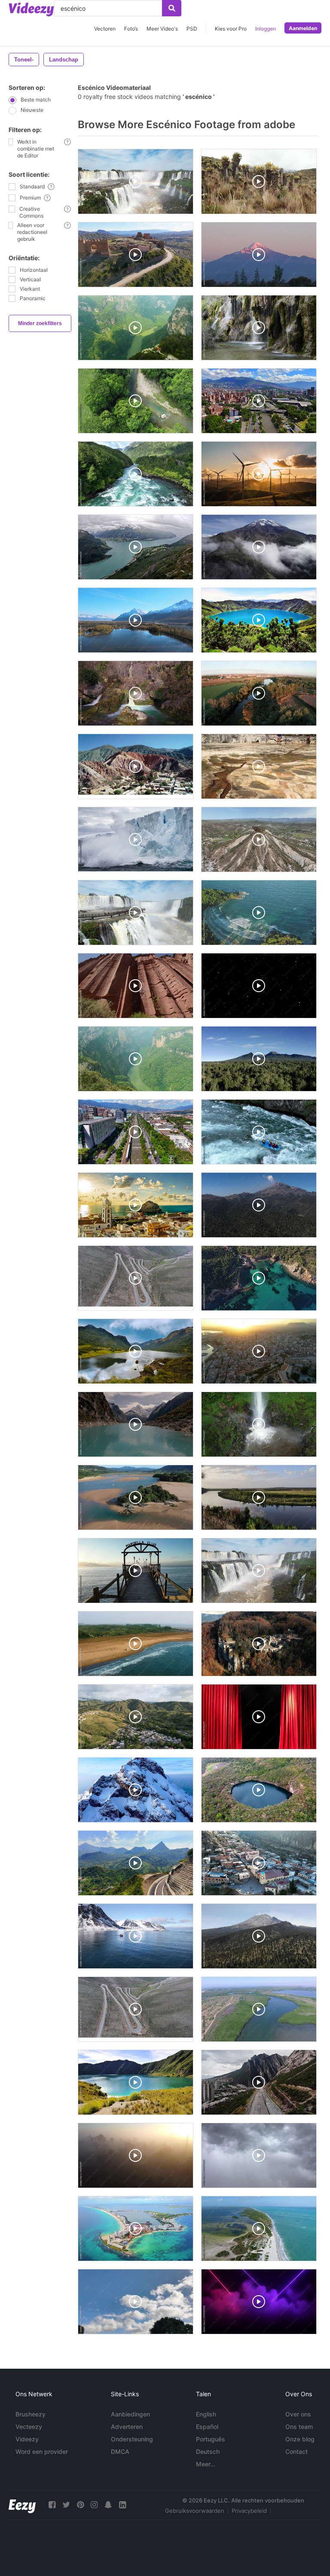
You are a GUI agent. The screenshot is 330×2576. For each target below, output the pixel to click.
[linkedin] (122, 2505)
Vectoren (105, 29)
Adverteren (127, 2427)
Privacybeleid (249, 2511)
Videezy (27, 2439)
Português (211, 2439)
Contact (296, 2452)
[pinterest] (80, 2505)
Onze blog (300, 2439)
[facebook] (52, 2505)
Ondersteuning (132, 2439)
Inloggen (266, 29)
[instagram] (94, 2505)
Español (207, 2427)
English (206, 2414)
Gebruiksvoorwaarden (195, 2511)
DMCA (120, 2452)
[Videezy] (31, 9)
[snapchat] (108, 2505)
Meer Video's (162, 29)
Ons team (299, 2427)
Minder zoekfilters (40, 323)
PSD (192, 29)
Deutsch (208, 2452)
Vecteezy (29, 2427)
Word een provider (42, 2452)
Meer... (206, 2464)
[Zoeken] (172, 8)
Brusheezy (31, 2414)
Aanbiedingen (130, 2414)
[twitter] (66, 2505)
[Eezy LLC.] (22, 2505)
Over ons (298, 2414)
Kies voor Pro (231, 29)
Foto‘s (131, 29)
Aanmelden (303, 28)
